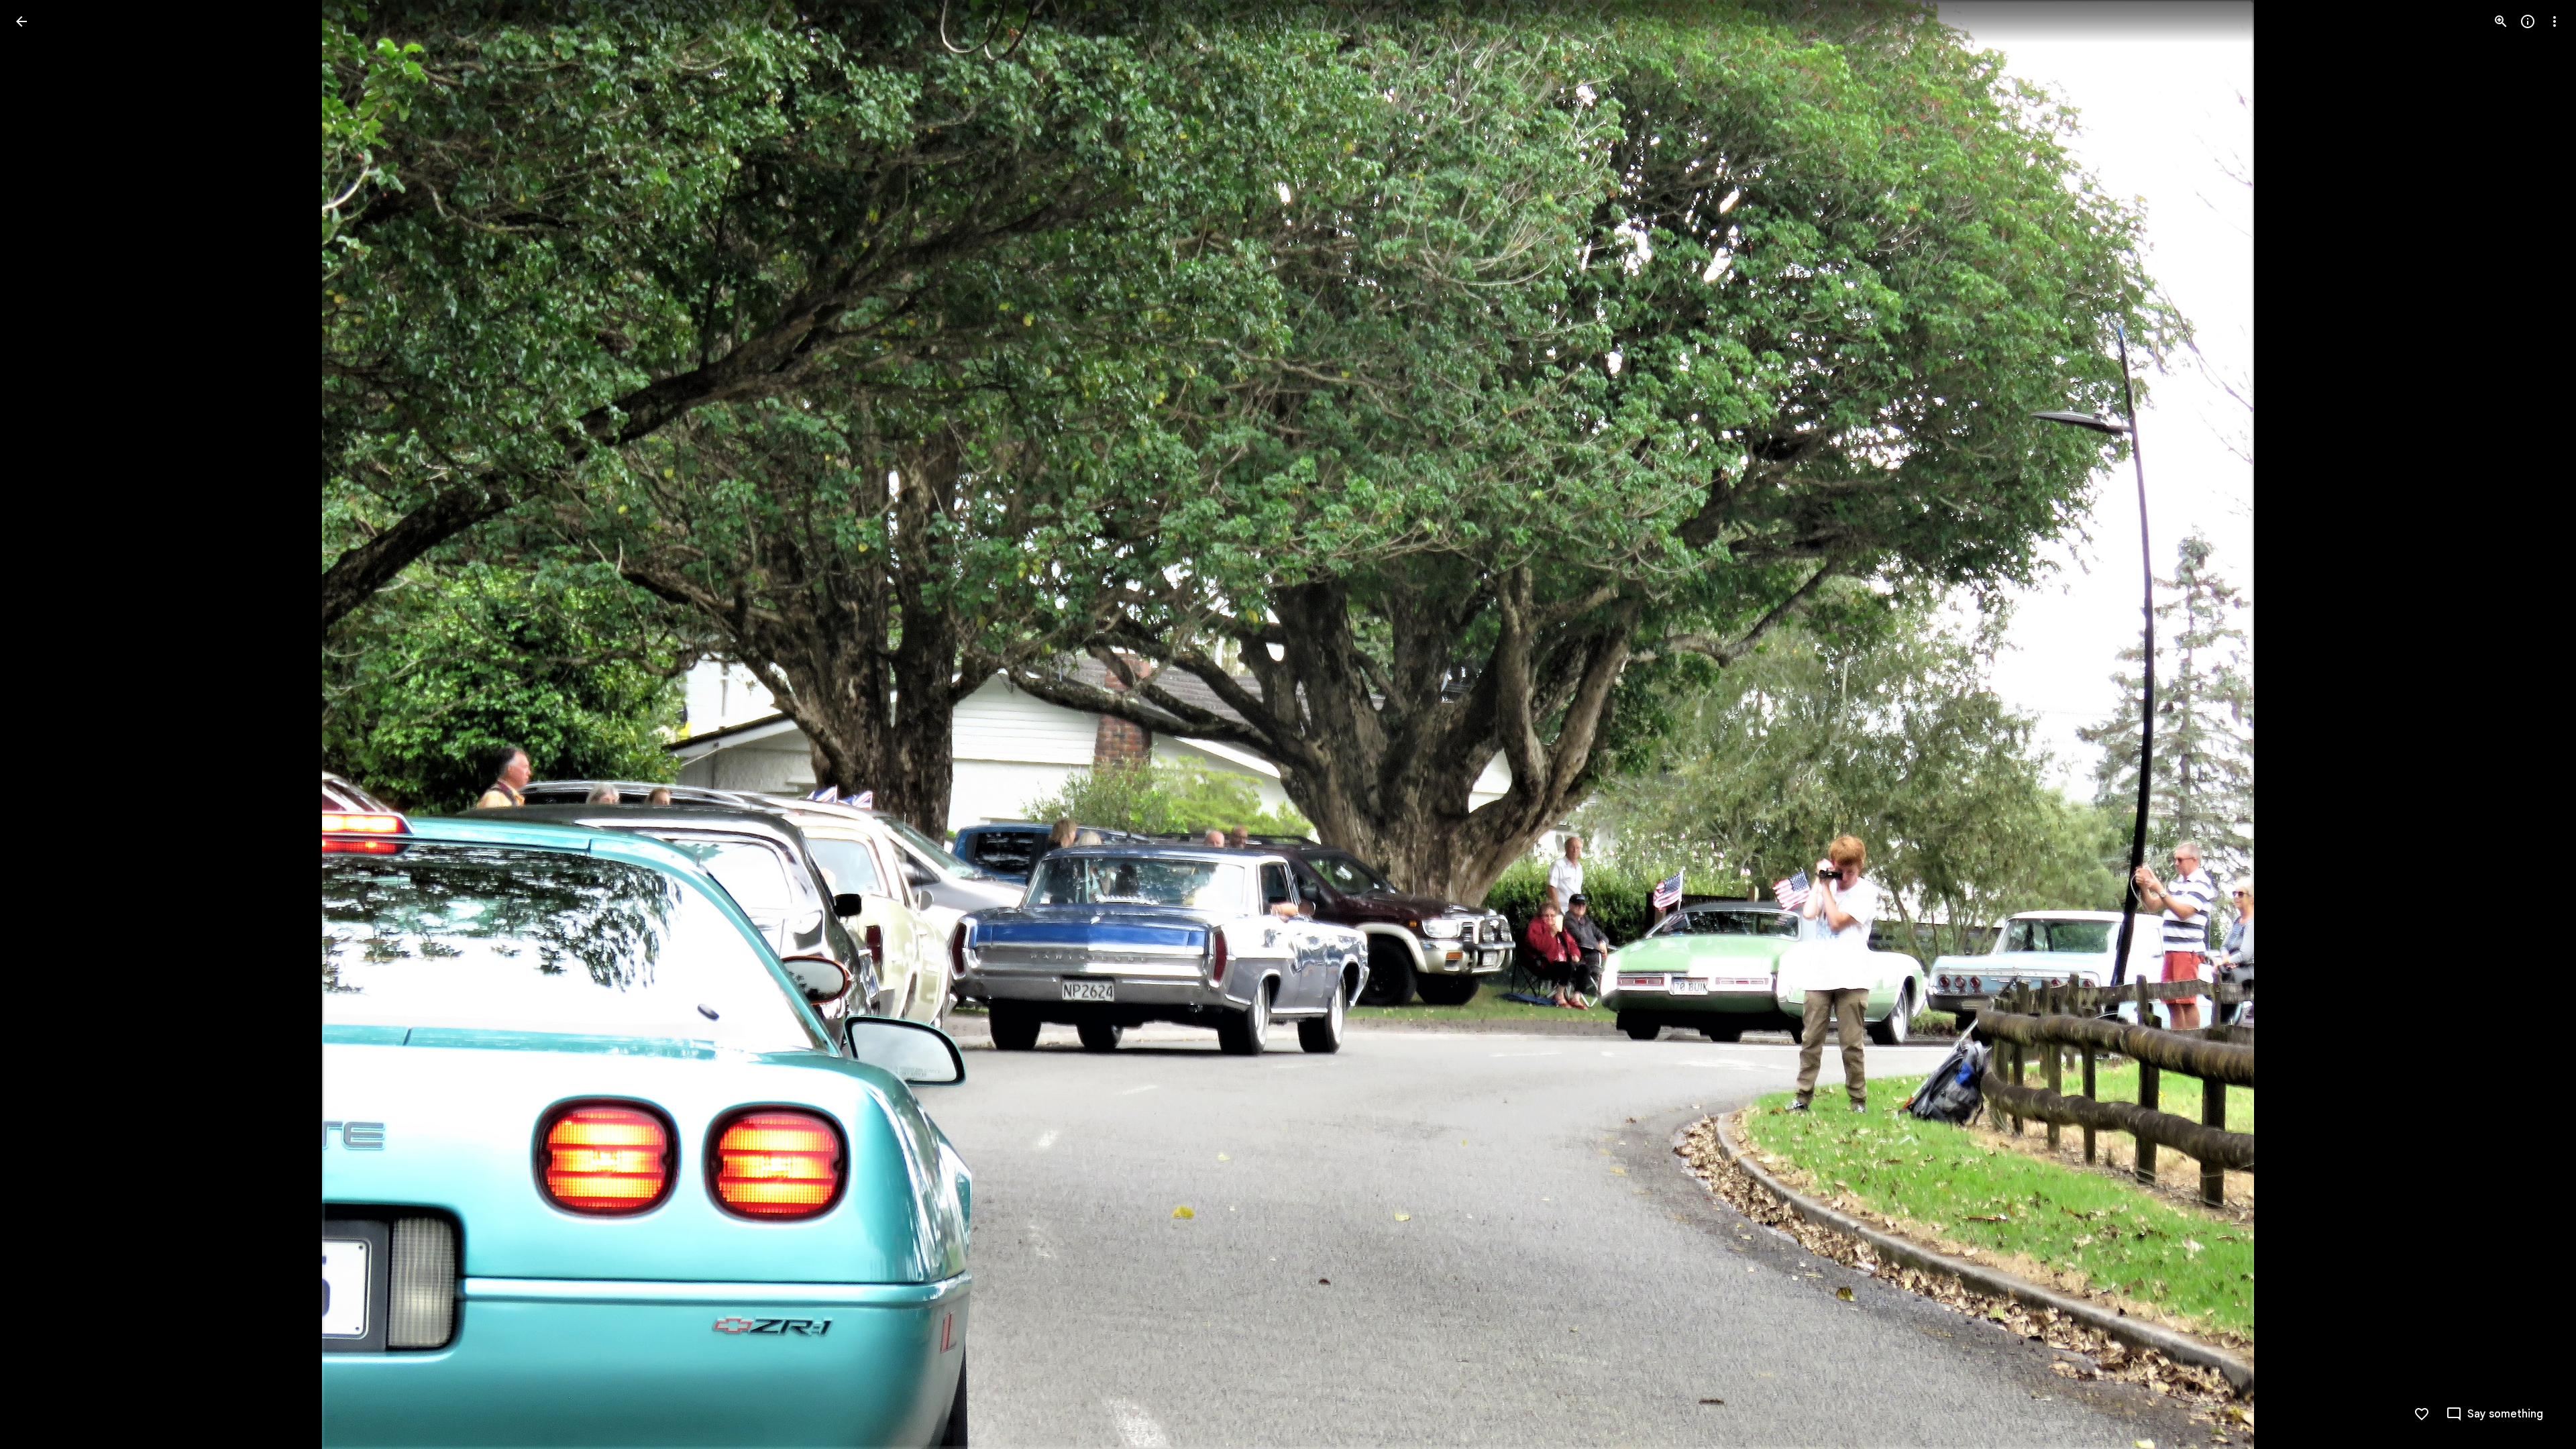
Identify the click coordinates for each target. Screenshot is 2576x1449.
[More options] (2555, 21)
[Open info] (2528, 21)
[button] (38, 724)
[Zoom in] (2501, 21)
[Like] (2422, 1414)
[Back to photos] (21, 21)
